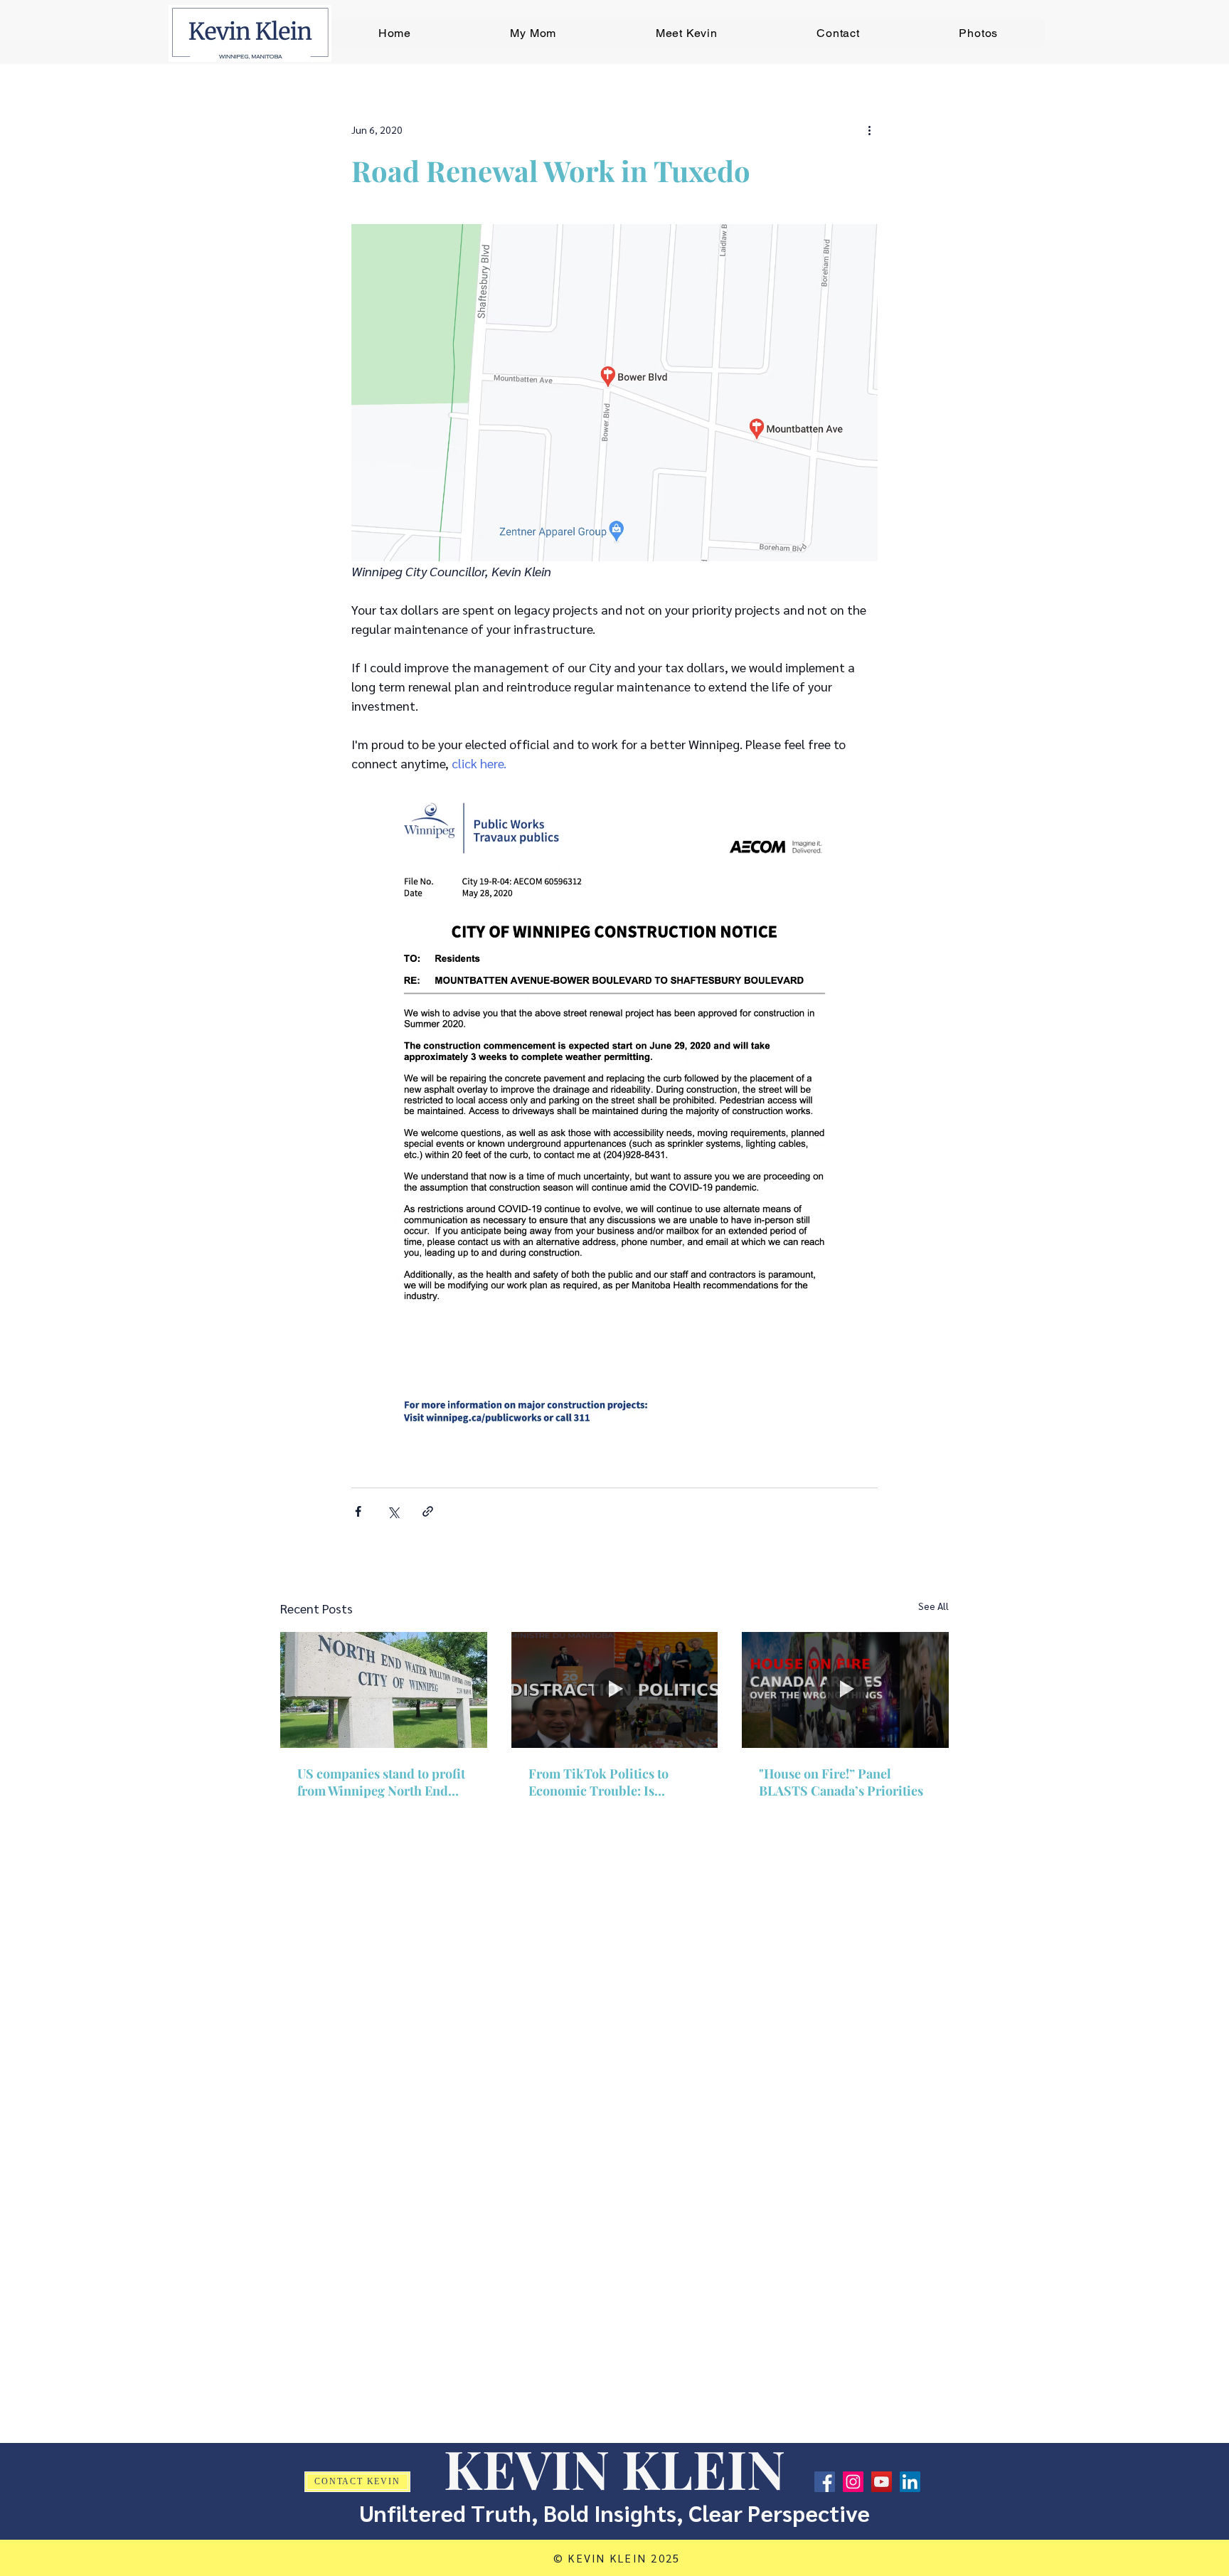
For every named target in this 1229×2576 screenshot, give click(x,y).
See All (933, 1606)
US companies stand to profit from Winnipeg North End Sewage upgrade (381, 1782)
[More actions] (869, 129)
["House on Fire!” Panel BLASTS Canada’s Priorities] (845, 1690)
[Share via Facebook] (358, 1511)
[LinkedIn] (910, 2482)
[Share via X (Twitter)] (393, 1511)
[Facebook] (825, 2482)
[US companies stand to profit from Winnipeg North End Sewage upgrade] (384, 1690)
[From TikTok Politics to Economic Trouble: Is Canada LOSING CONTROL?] (615, 1690)
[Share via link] (428, 1511)
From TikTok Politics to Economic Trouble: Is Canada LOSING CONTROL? (613, 1782)
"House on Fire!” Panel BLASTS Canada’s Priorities (841, 1782)
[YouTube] (882, 2482)
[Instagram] (853, 2482)
